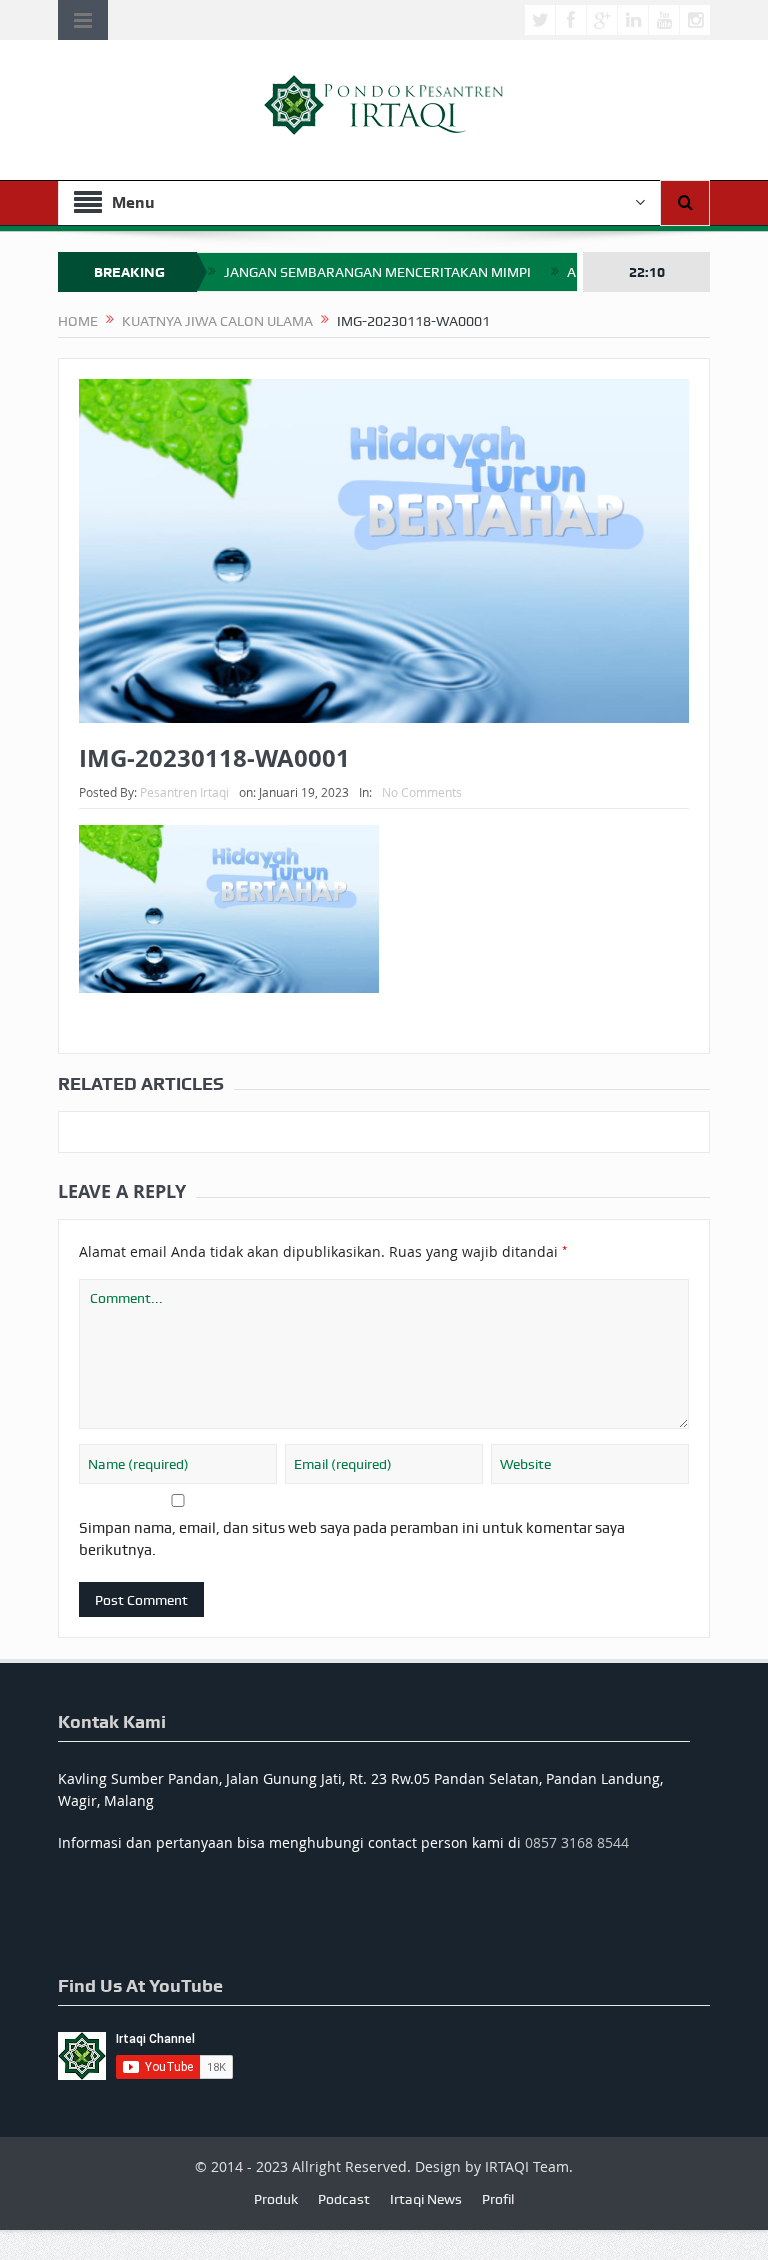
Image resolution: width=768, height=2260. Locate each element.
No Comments (422, 792)
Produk (276, 2199)
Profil (498, 2199)
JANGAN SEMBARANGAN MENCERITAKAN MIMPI (377, 272)
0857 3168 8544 (577, 1842)
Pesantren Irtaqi (184, 792)
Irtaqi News (426, 2199)
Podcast (344, 2199)
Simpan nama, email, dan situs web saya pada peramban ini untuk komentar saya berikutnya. (352, 1539)
